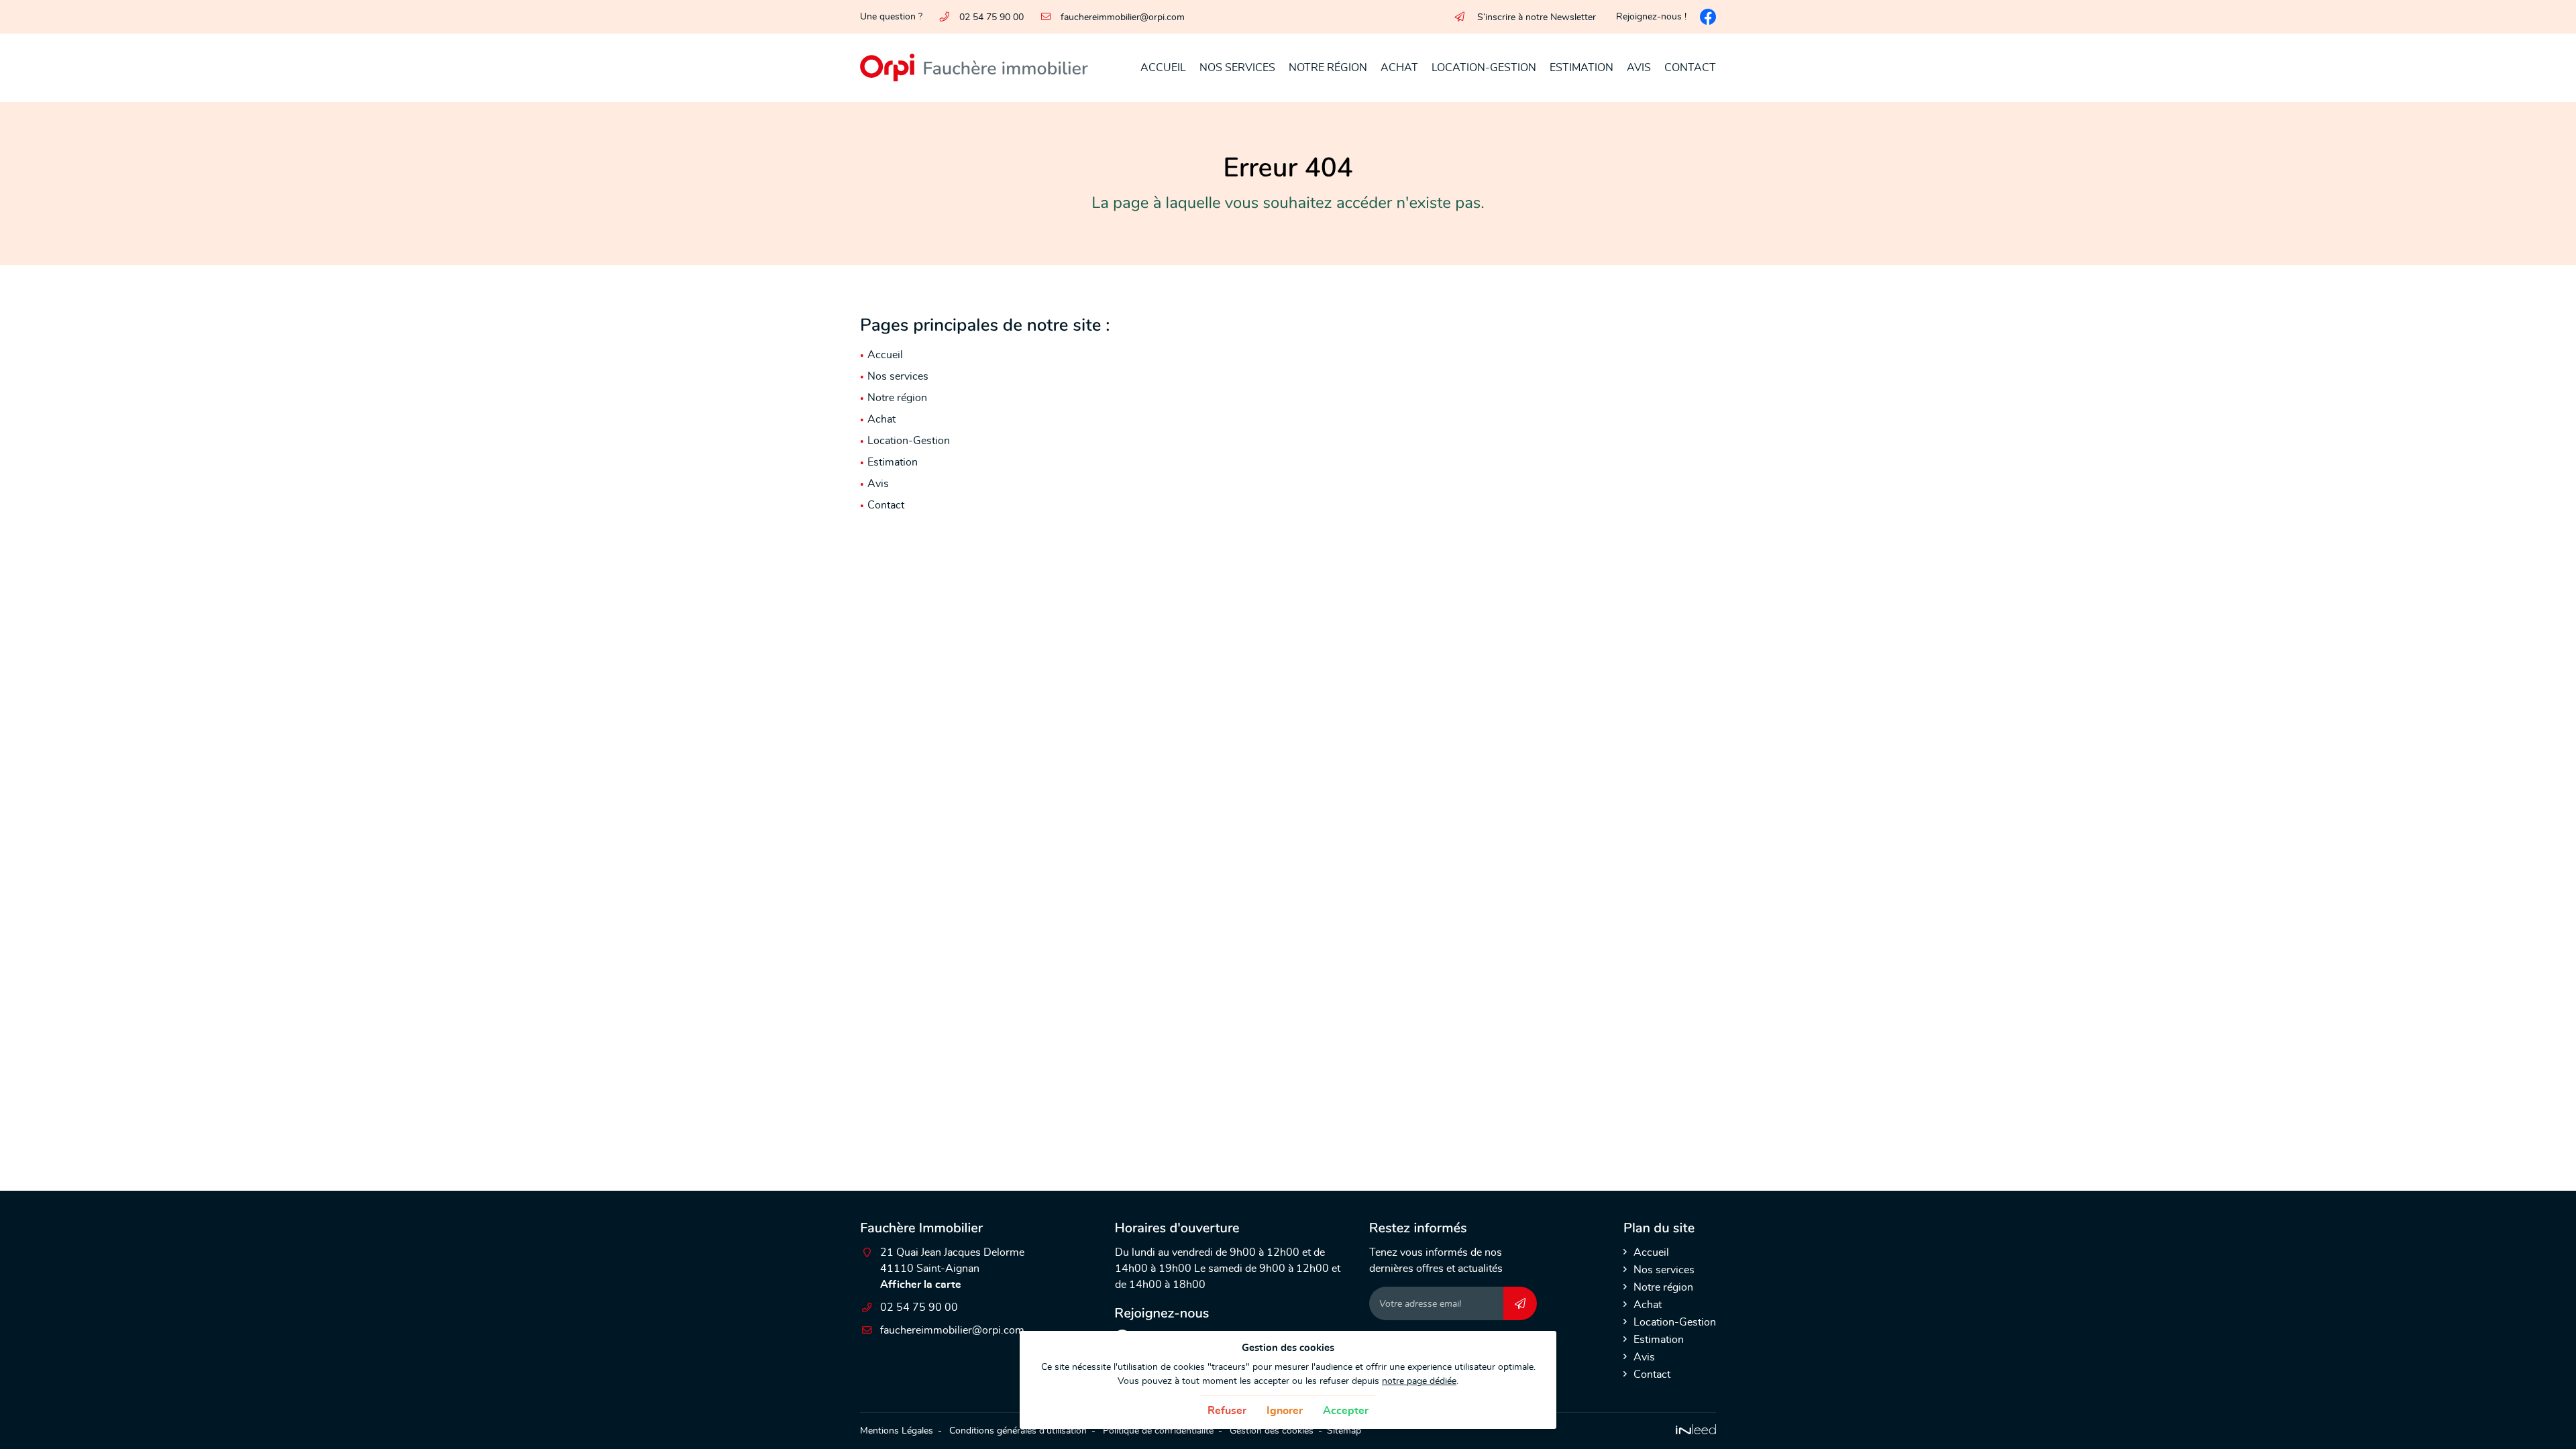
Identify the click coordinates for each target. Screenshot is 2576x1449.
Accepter (1346, 1411)
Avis (1639, 68)
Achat (1399, 68)
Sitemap (1344, 1431)
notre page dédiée (1419, 1381)
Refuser (1227, 1411)
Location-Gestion (1484, 68)
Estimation (1581, 68)
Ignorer (1285, 1411)
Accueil (1163, 68)
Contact (1690, 68)
